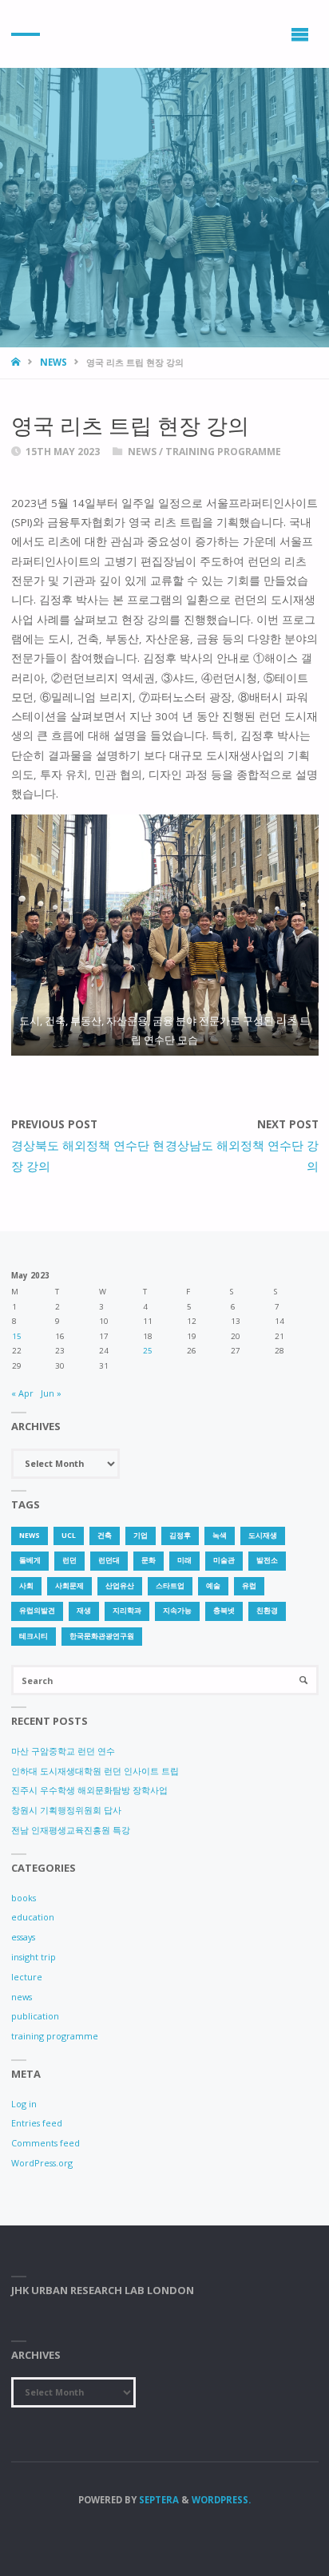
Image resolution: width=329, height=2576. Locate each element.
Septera (158, 2500)
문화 (149, 1560)
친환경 (267, 1611)
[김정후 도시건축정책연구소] (26, 34)
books (24, 1898)
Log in (24, 2104)
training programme (223, 452)
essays (23, 1937)
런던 (69, 1560)
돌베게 (30, 1560)
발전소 (267, 1560)
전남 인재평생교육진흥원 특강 (71, 1830)
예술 (213, 1586)
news (54, 362)
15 (17, 1336)
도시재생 (263, 1536)
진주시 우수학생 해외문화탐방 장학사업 (89, 1790)
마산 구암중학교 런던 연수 (63, 1751)
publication (35, 2016)
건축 (105, 1536)
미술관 (224, 1560)
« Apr (22, 1393)
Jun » (51, 1393)
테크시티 (34, 1636)
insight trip (34, 1957)
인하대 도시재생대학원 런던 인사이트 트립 (95, 1771)
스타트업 (170, 1586)
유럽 (249, 1586)
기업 (141, 1536)
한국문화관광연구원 (102, 1636)
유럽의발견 (37, 1611)
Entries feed (37, 2123)
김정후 (180, 1536)
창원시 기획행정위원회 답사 (66, 1810)
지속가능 (177, 1611)
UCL (69, 1536)
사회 (26, 1586)
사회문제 (69, 1586)
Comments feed (46, 2143)
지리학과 (127, 1611)
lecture (27, 1977)
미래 (184, 1560)
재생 (84, 1611)
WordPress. (221, 2500)
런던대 (109, 1560)
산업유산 (120, 1586)
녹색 (220, 1536)
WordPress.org (42, 2163)
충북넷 (224, 1611)
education (33, 1917)
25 (148, 1351)
